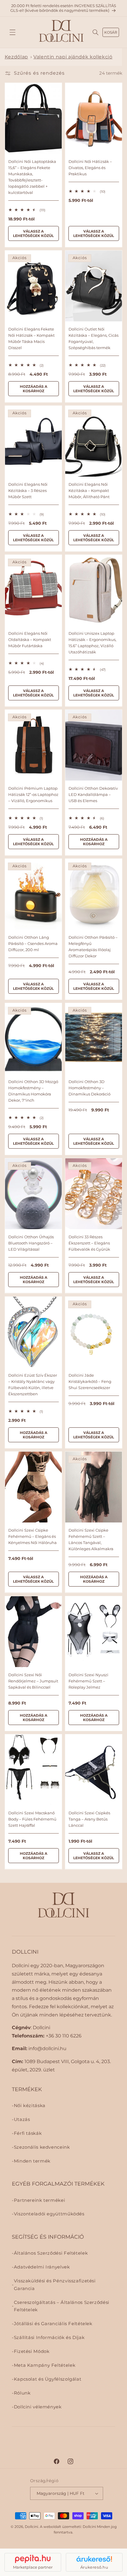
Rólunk (22, 2393)
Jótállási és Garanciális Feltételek (53, 2324)
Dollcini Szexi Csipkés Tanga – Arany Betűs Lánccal (89, 1819)
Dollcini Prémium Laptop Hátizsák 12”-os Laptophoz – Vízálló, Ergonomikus (33, 794)
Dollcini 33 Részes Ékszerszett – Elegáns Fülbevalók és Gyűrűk (89, 1243)
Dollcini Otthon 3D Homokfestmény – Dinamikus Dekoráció (89, 1088)
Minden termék (32, 2161)
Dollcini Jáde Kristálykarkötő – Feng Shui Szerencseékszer (90, 1381)
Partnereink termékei (40, 2200)
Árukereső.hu (94, 2567)
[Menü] (12, 32)
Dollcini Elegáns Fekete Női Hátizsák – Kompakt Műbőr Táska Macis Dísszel (31, 338)
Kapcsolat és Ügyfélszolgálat (48, 2379)
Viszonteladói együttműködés (49, 2214)
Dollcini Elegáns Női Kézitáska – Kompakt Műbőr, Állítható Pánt (89, 490)
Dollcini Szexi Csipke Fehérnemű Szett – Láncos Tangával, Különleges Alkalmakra (91, 1539)
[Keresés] (96, 32)
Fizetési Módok (32, 2351)
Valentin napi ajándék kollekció (73, 57)
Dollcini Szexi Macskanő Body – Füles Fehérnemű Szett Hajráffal (32, 1819)
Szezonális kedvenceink (42, 2147)
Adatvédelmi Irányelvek (42, 2267)
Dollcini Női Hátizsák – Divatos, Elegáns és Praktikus (90, 168)
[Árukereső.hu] (94, 2559)
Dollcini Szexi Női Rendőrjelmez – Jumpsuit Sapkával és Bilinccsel (33, 1681)
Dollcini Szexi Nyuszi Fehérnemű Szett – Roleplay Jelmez (88, 1681)
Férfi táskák (28, 2133)
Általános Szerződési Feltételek (51, 2253)
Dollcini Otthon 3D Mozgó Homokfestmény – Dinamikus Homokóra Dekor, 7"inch (33, 1091)
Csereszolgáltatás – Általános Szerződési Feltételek (62, 2306)
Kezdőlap (16, 57)
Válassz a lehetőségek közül (33, 234)
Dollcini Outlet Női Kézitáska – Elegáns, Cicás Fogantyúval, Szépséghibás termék (93, 338)
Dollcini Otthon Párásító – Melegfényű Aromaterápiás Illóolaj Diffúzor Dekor (93, 947)
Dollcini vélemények (38, 2407)
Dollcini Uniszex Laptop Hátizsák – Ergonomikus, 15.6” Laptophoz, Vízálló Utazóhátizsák (92, 642)
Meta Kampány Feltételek (45, 2365)
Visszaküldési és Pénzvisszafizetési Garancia (55, 2285)
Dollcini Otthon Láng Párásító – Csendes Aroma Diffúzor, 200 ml (33, 943)
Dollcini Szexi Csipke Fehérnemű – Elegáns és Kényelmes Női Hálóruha (32, 1536)
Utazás (22, 2119)
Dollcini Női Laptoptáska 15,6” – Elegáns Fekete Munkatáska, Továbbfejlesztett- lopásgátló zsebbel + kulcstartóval (32, 177)
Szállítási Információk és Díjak (49, 2338)
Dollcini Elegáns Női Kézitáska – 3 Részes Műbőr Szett (28, 490)
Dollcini (31, 2527)
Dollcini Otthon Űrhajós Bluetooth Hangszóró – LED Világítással (31, 1243)
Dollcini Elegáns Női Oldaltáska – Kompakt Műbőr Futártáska (29, 639)
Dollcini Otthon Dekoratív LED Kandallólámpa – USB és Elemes (93, 794)
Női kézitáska (30, 2106)
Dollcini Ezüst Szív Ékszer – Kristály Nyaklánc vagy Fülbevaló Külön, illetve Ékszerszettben (32, 1384)
